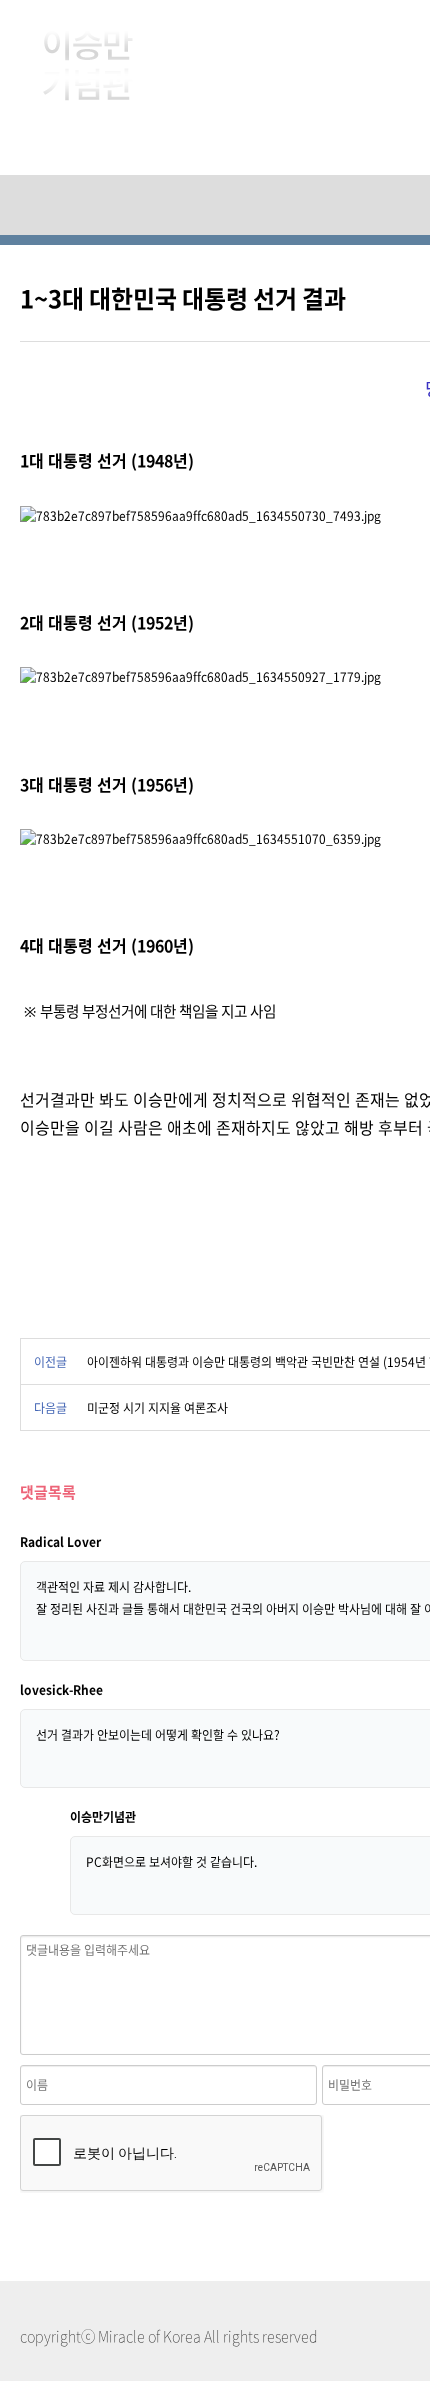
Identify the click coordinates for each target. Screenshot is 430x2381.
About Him (302, 49)
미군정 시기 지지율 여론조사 (157, 1408)
